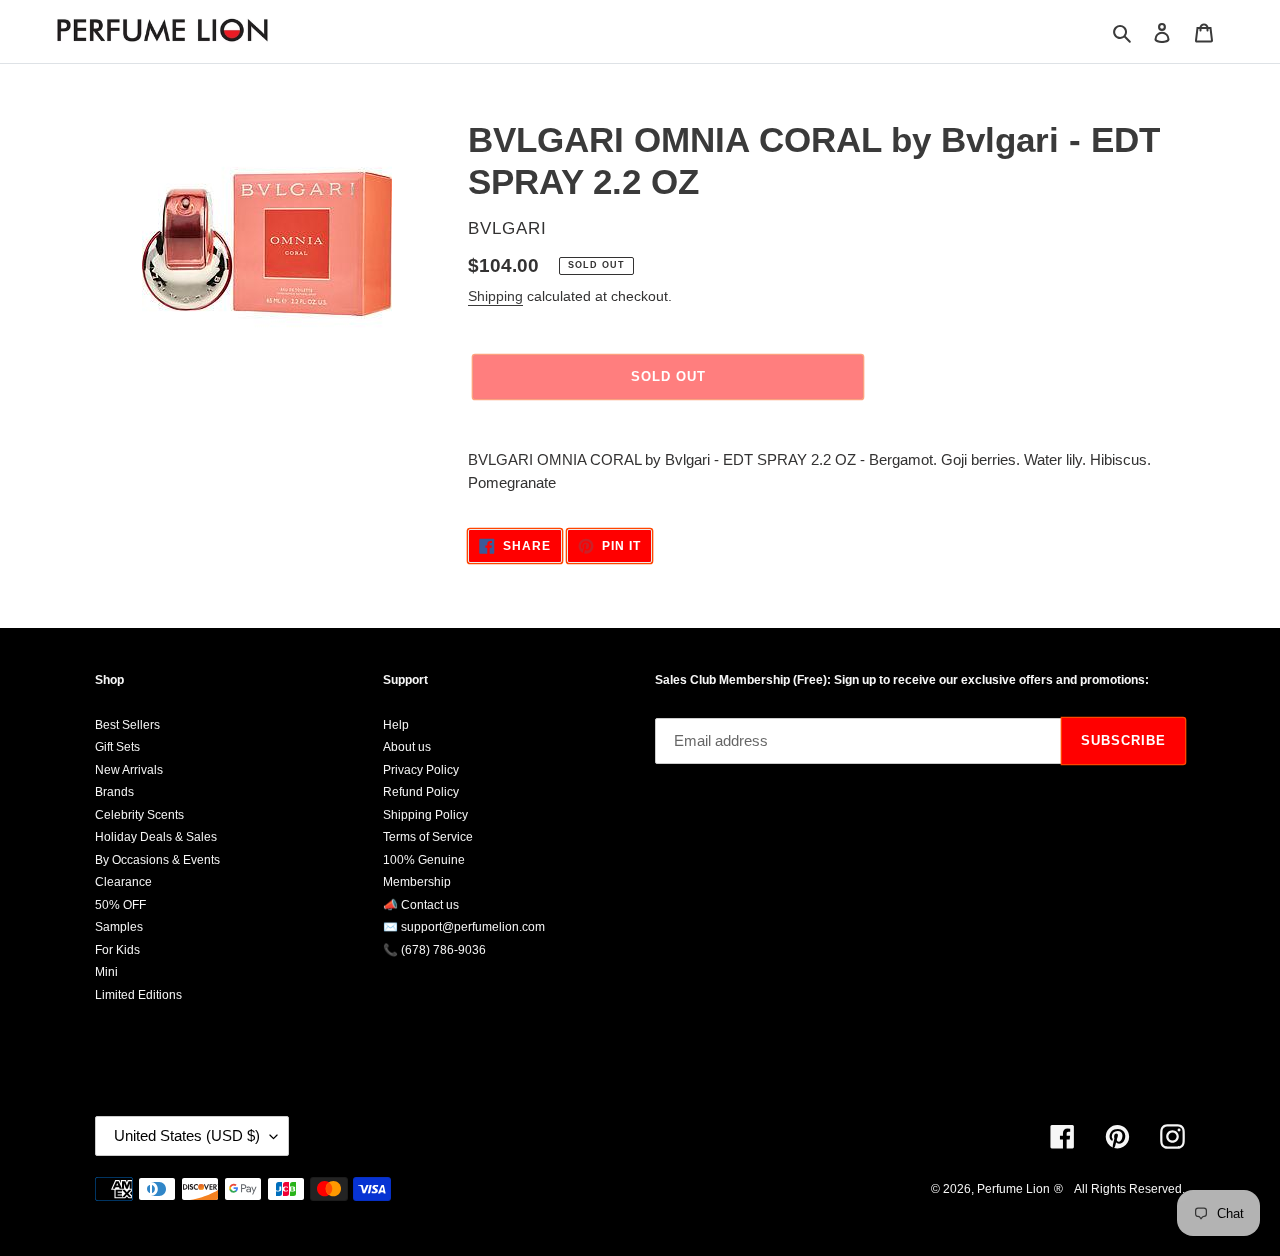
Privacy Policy (421, 770)
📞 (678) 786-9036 (434, 950)
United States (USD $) (187, 1135)
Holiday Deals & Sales (156, 837)
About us (407, 747)
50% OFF (120, 905)
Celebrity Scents (139, 815)
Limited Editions (138, 995)
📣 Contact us (421, 905)
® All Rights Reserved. (1119, 1189)
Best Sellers (127, 725)
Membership (417, 882)
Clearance (123, 882)
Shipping (495, 296)
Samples (119, 927)
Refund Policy (421, 792)
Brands (114, 792)
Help (396, 725)
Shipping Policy (425, 815)
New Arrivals (129, 770)
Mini (106, 972)
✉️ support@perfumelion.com (464, 927)
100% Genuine (424, 860)
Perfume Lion (1013, 1189)
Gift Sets (117, 747)
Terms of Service (428, 837)
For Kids (117, 950)
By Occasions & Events (157, 860)
